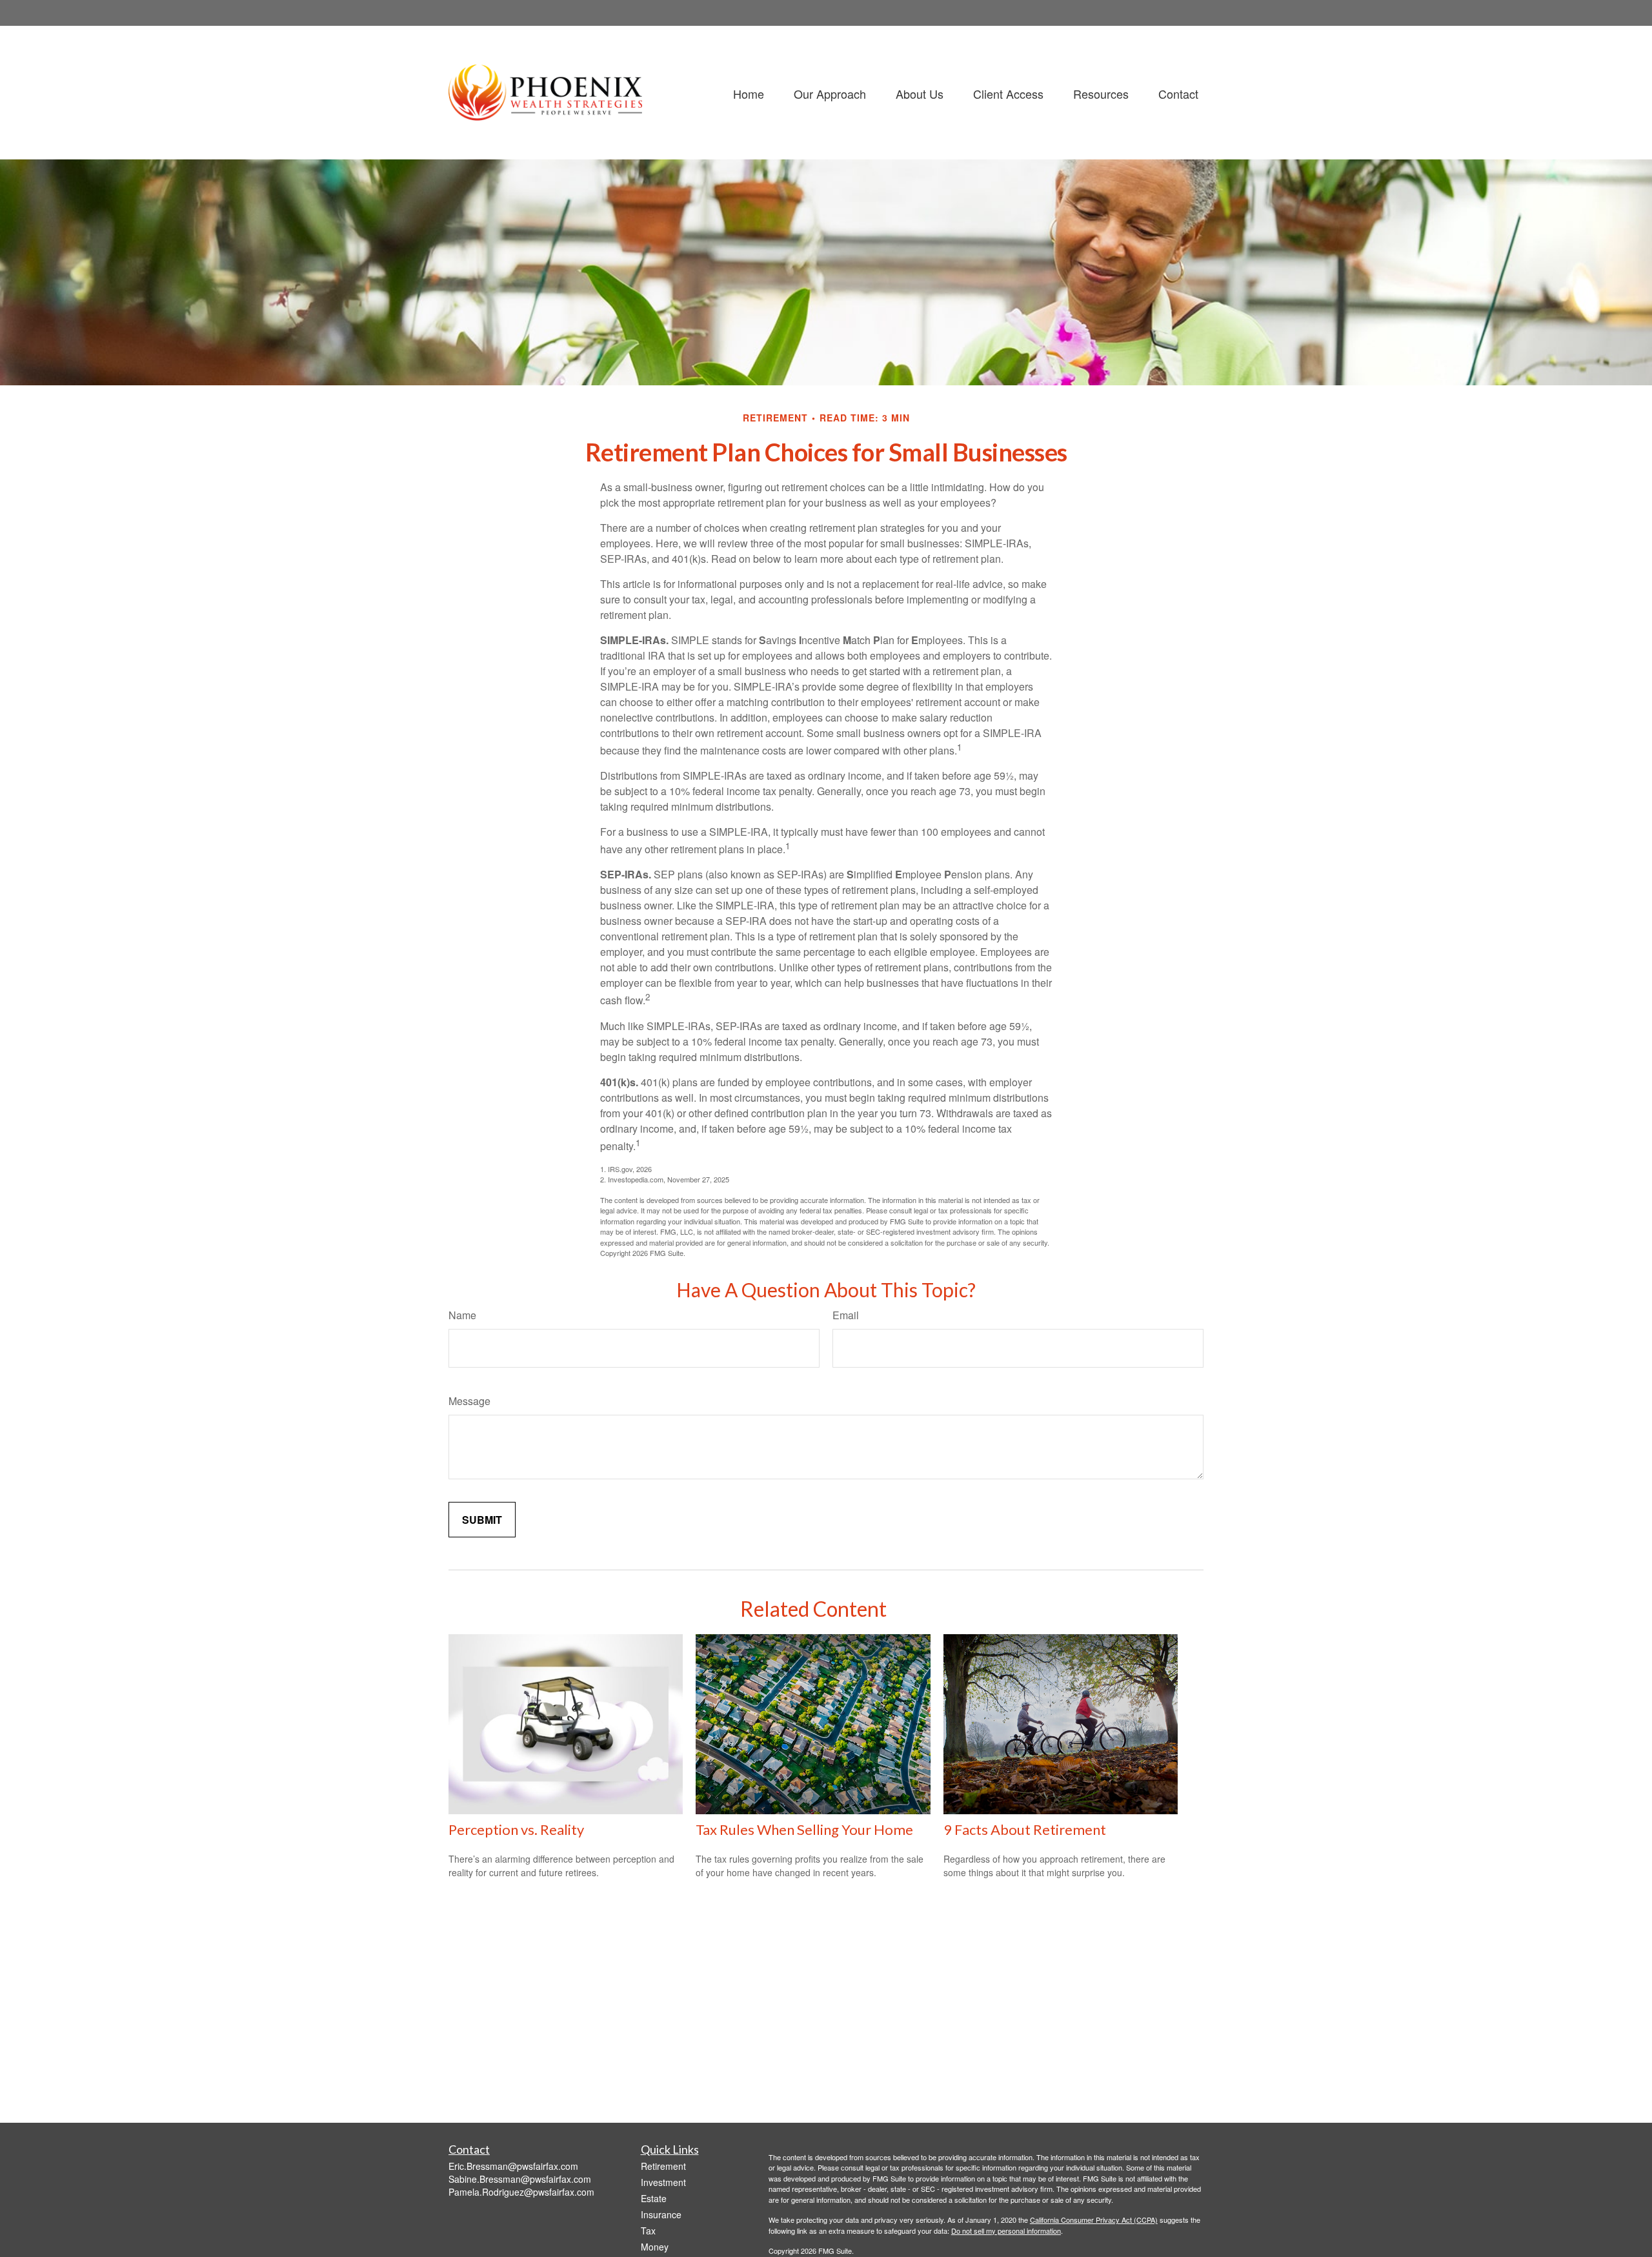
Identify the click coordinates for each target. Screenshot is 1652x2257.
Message (469, 1401)
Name (462, 1315)
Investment (663, 2182)
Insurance (661, 2214)
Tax (648, 2231)
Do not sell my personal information (1006, 2231)
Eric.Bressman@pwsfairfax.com (513, 2166)
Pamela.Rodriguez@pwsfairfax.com (521, 2192)
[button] (749, 93)
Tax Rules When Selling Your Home (804, 1829)
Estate (654, 2198)
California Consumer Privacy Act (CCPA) (1094, 2220)
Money (655, 2247)
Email (846, 1315)
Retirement (663, 2166)
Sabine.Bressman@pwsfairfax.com (520, 2179)
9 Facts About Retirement (1025, 1829)
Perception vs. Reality (516, 1829)
